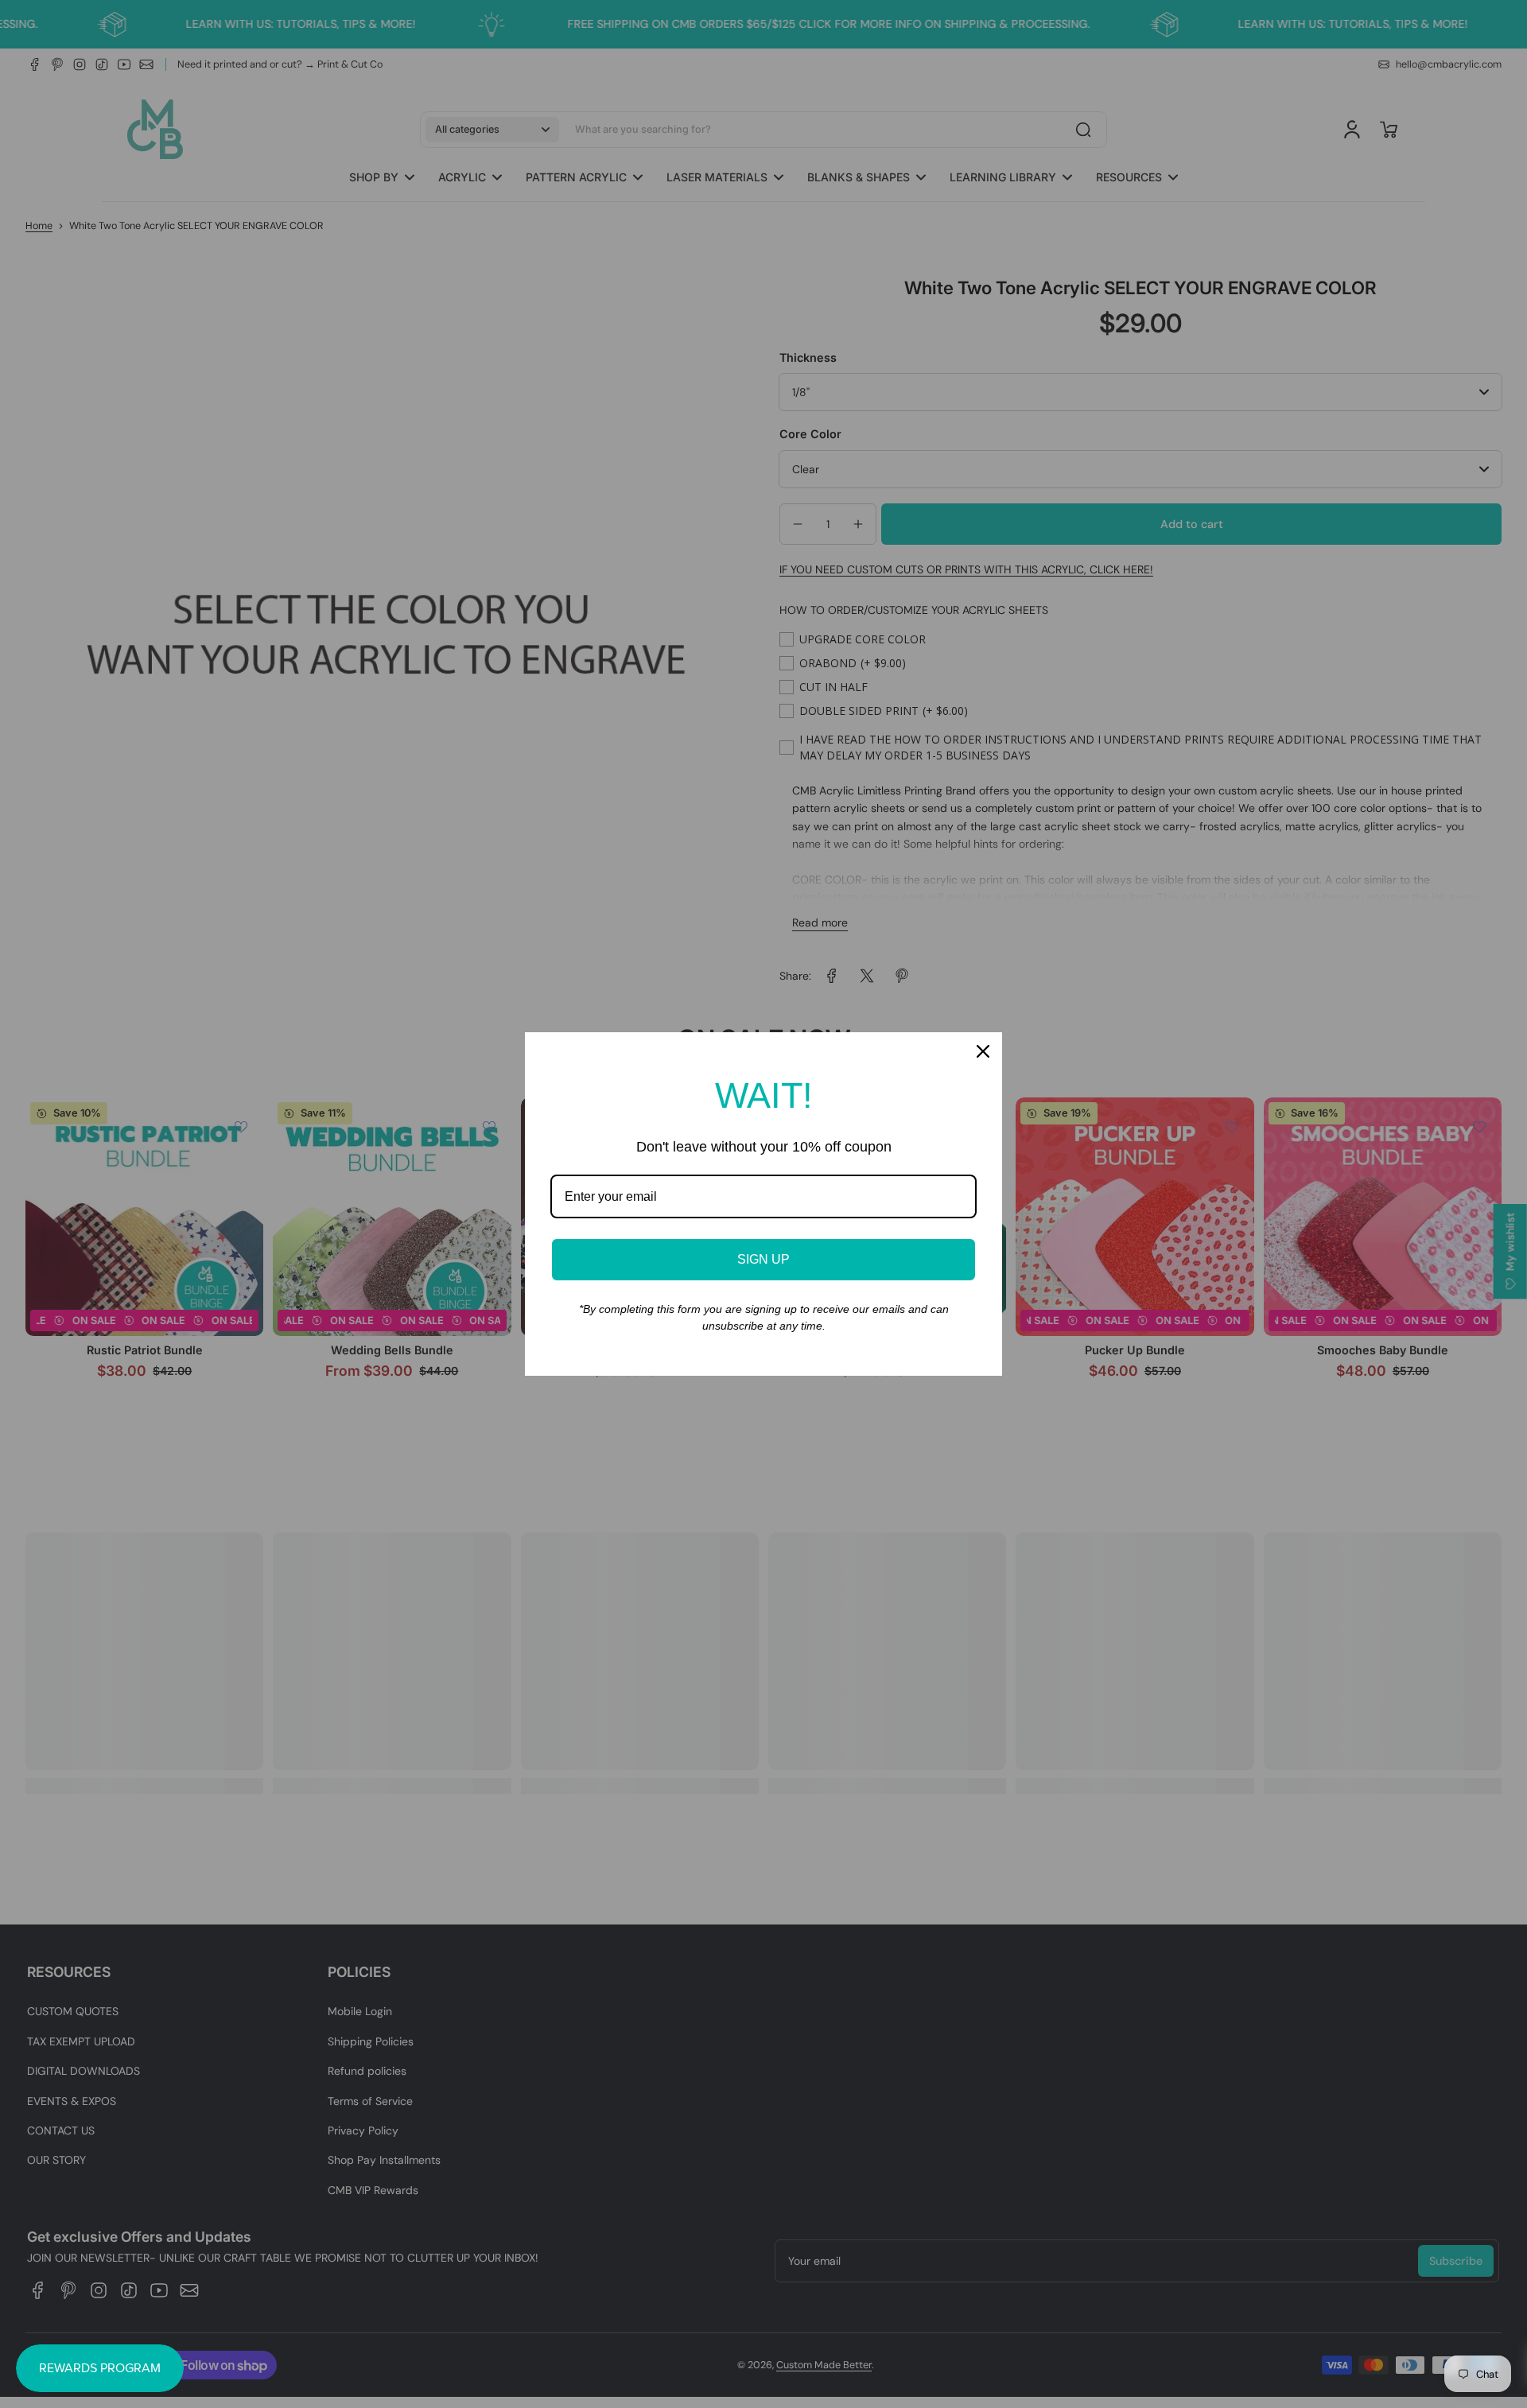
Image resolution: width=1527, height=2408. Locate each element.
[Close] (983, 1051)
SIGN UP (763, 1259)
